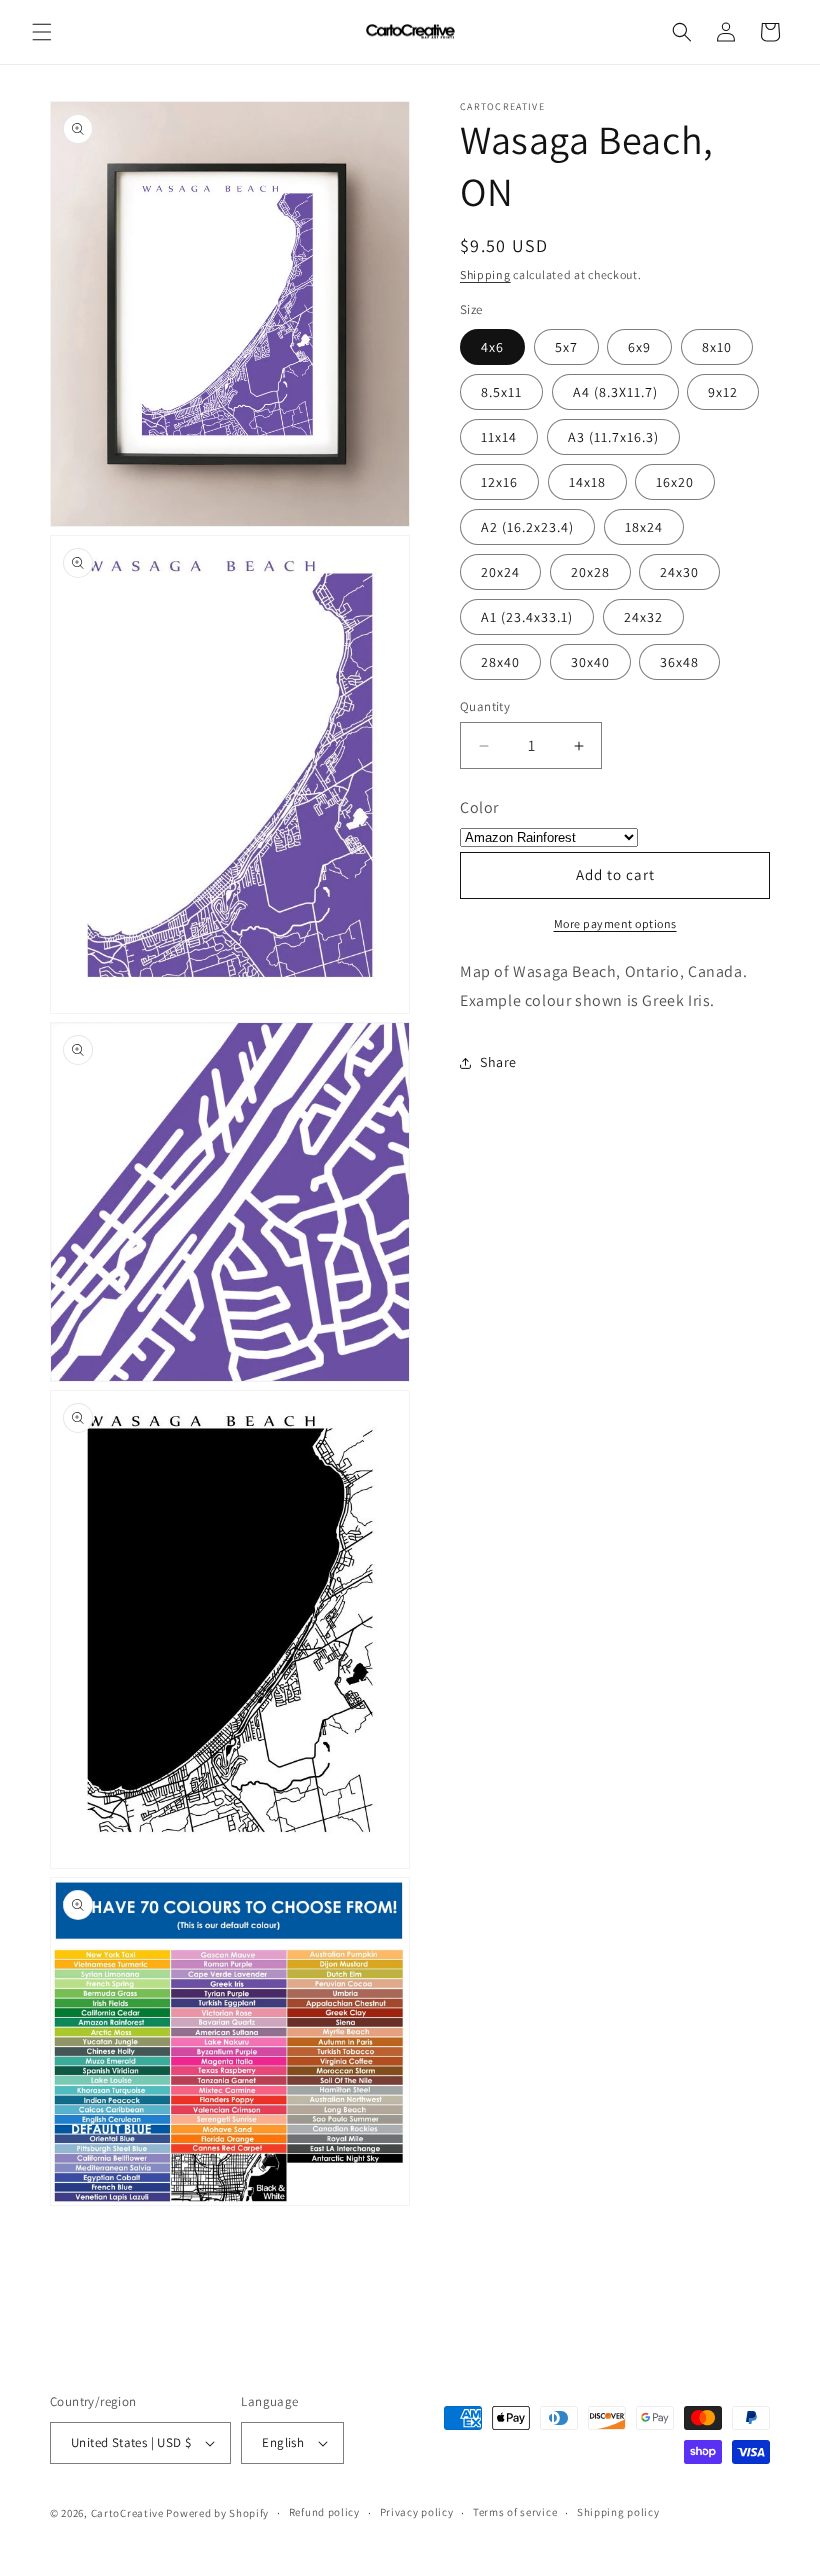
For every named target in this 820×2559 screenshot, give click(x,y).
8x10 (717, 347)
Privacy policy (417, 2512)
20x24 (500, 572)
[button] (42, 32)
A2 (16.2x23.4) (527, 527)
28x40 (500, 662)
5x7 (566, 347)
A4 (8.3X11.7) (615, 392)
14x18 (587, 482)
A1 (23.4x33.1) (527, 617)
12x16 (499, 482)
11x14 (499, 437)
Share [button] (498, 1062)
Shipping (485, 274)
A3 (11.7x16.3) (613, 437)
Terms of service (515, 2512)
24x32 (643, 617)
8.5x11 (501, 392)
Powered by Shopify (217, 2513)
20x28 (590, 572)
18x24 (644, 527)
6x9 (639, 347)
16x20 (675, 482)
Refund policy (324, 2512)
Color (479, 807)
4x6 (492, 347)
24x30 (679, 572)
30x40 (590, 662)
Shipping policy (618, 2512)
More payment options (615, 923)
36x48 (679, 662)
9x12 (723, 392)
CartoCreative (127, 2513)
